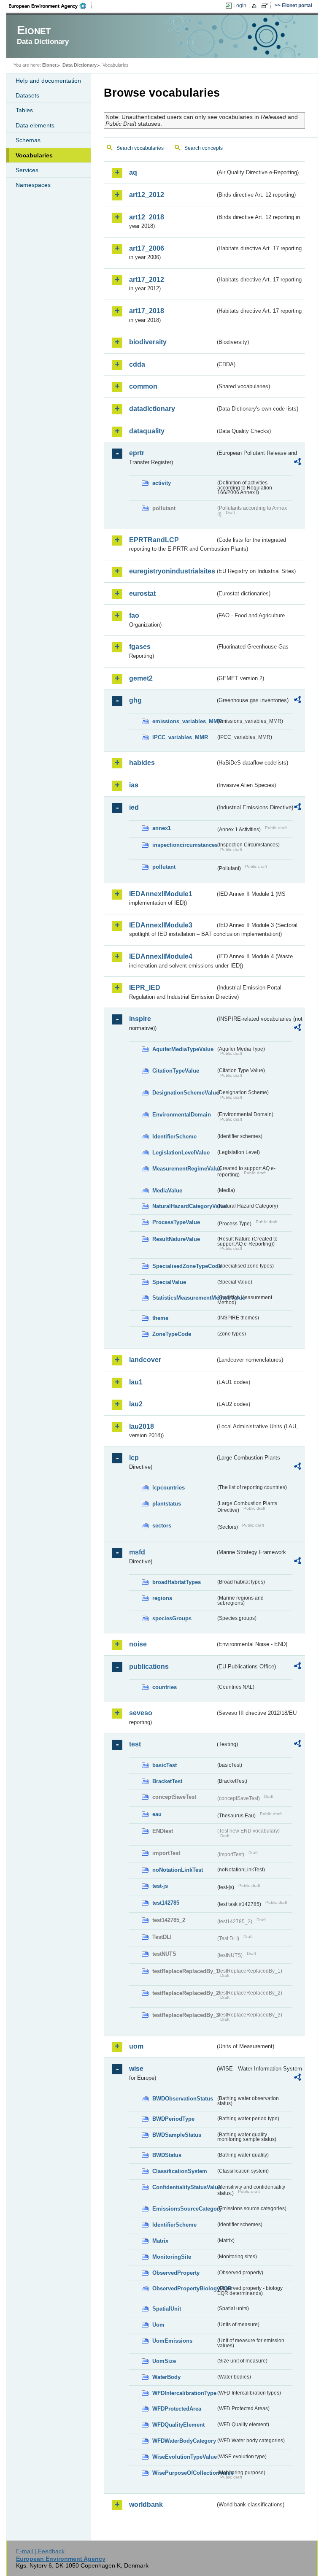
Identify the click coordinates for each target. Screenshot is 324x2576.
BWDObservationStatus (183, 2099)
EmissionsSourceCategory (184, 2209)
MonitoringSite (172, 2257)
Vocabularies (34, 155)
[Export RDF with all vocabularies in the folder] (297, 463)
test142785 (166, 1903)
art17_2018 (147, 311)
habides (142, 763)
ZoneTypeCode (172, 1334)
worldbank (146, 2504)
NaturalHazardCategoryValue (184, 1206)
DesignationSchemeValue (184, 1093)
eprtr (137, 453)
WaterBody (166, 2377)
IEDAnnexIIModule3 (161, 925)
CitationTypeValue (176, 1071)
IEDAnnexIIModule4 (161, 956)
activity (162, 483)
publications (149, 1666)
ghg (135, 700)
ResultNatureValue (176, 1239)
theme (160, 1318)
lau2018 (142, 1426)
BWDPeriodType (173, 2119)
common (143, 386)
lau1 (136, 1382)
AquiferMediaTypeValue (183, 1049)
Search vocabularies (140, 148)
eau (157, 1814)
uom (136, 2046)
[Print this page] (255, 6)
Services (27, 170)
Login (240, 5)
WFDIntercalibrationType (184, 2393)
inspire (140, 1019)
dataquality (147, 431)
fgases (140, 647)
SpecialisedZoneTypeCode (184, 1266)
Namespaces (33, 185)
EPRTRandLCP (154, 540)
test (135, 1744)
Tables (24, 110)
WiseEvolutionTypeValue (184, 2457)
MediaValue (167, 1191)
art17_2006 (147, 248)
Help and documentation (48, 81)
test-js (160, 1886)
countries (165, 1687)
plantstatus (167, 1504)
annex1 (162, 828)
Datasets (27, 95)
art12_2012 (147, 195)
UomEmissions (172, 2341)
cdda (137, 364)
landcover (145, 1360)
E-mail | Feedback (40, 2551)
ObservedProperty (176, 2273)
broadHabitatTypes (177, 1582)
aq (133, 172)
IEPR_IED (145, 988)
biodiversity (148, 342)
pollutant (164, 867)
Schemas (28, 140)
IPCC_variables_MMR (180, 737)
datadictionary (152, 409)
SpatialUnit (167, 2309)
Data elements (35, 125)
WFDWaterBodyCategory (184, 2441)
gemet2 (141, 678)
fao (134, 615)
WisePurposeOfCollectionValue (184, 2473)
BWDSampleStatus (177, 2135)
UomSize (164, 2361)
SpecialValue (169, 1282)
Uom (158, 2325)
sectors (162, 1526)
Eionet (49, 65)
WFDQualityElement (178, 2425)
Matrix (160, 2241)
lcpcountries (169, 1488)
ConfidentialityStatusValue (184, 2187)
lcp (134, 1458)
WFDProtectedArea (177, 2409)
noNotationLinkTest (178, 1870)
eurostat (142, 593)
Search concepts (204, 148)
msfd (137, 1552)
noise (138, 1644)
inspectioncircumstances (184, 845)
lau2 (136, 1404)
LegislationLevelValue (181, 1153)
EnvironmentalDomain (182, 1115)
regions (162, 1598)
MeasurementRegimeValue (184, 1169)
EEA (50, 6)
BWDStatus (167, 2155)
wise (136, 2069)
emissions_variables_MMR (184, 721)
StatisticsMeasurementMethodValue (184, 1298)
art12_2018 (147, 217)
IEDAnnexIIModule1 (161, 894)
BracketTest (167, 1781)
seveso (141, 1713)
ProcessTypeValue (176, 1222)
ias (134, 785)
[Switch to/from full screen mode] (266, 6)
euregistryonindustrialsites (172, 571)
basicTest (165, 1765)
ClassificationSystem (180, 2171)
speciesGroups (172, 1618)
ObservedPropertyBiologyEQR (184, 2288)
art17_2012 (147, 280)
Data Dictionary (80, 65)
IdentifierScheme (174, 1137)
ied (134, 807)
